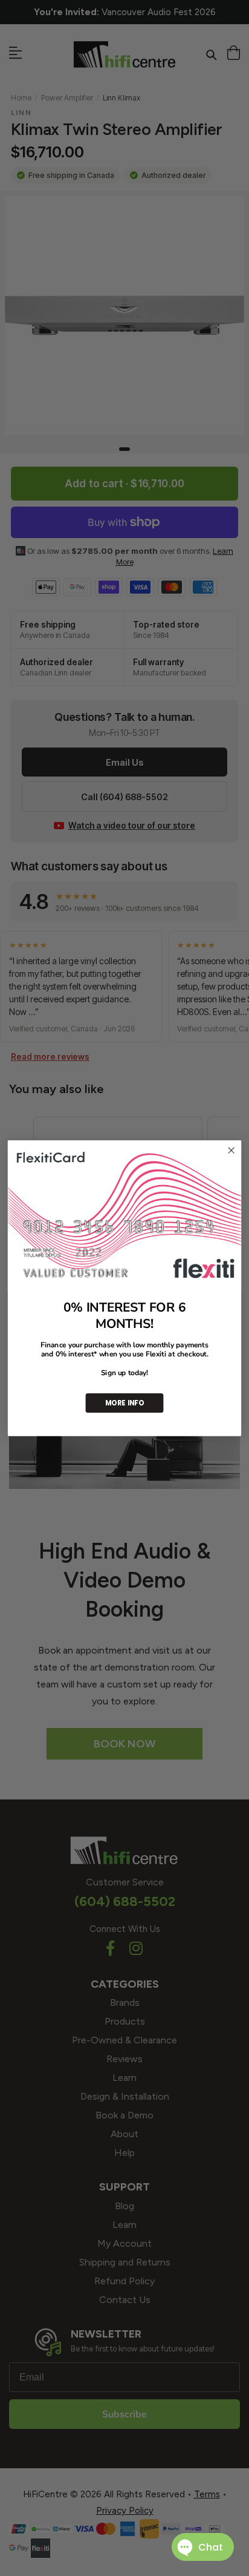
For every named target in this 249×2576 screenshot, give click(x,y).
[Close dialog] (231, 1150)
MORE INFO (124, 1402)
